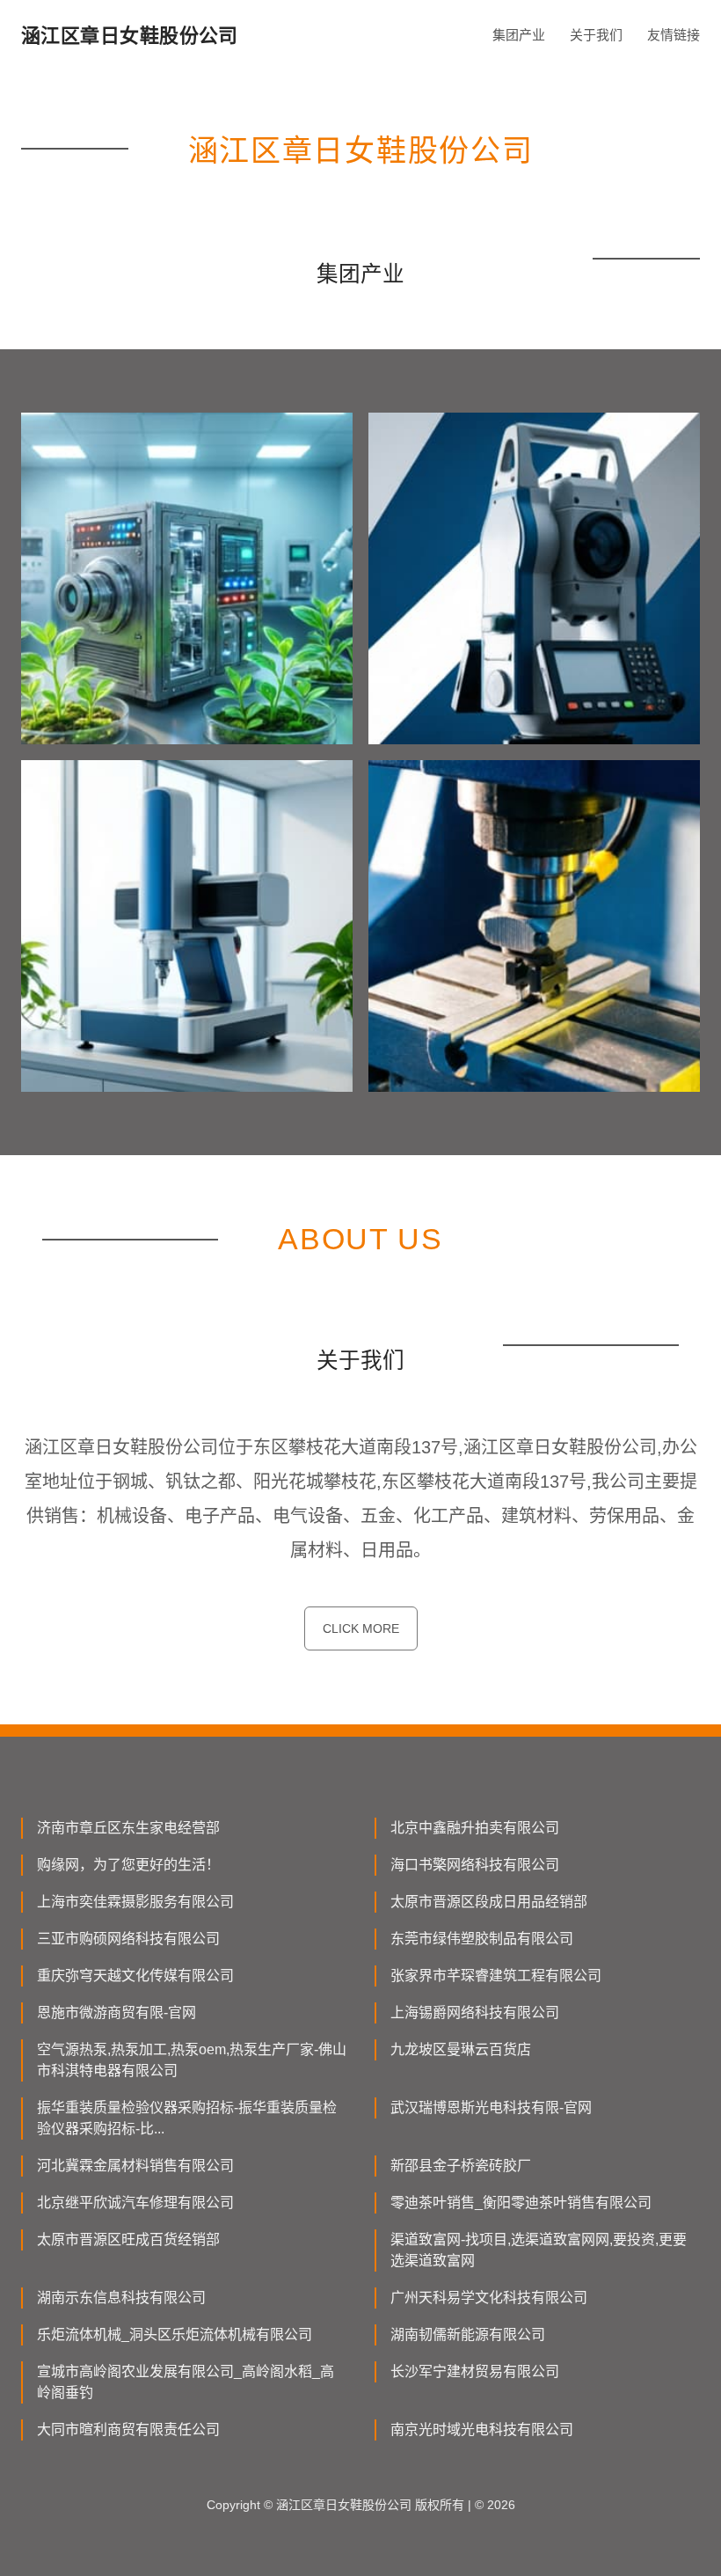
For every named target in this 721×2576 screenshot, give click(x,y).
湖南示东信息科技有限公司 (121, 2298)
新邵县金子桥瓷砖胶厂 (461, 2166)
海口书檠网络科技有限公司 (475, 1865)
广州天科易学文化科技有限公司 (489, 2298)
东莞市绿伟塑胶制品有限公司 (482, 1939)
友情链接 (674, 35)
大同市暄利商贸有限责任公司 (128, 2430)
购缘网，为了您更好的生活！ (128, 1865)
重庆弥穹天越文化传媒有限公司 (135, 1976)
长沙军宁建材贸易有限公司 (475, 2371)
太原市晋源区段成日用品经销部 (489, 1902)
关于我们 (596, 35)
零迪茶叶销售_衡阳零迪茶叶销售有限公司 (521, 2203)
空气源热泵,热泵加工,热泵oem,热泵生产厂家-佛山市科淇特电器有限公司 (192, 2060)
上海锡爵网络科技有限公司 (475, 2012)
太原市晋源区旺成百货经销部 (128, 2239)
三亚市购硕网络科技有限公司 (128, 1939)
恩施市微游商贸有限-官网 (117, 2012)
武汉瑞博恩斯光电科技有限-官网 (491, 2108)
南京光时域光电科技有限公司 (482, 2430)
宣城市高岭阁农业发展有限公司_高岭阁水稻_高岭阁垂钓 (186, 2382)
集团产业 (519, 35)
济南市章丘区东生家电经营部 (128, 1828)
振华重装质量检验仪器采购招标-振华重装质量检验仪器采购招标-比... (187, 2118)
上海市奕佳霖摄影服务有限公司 (135, 1902)
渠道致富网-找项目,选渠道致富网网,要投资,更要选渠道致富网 (539, 2250)
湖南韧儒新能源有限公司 (468, 2334)
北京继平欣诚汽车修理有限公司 (135, 2203)
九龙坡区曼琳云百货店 (461, 2049)
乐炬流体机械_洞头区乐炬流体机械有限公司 (175, 2334)
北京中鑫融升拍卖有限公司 (475, 1828)
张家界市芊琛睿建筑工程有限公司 (496, 1976)
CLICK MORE (361, 1628)
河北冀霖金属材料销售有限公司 (135, 2166)
